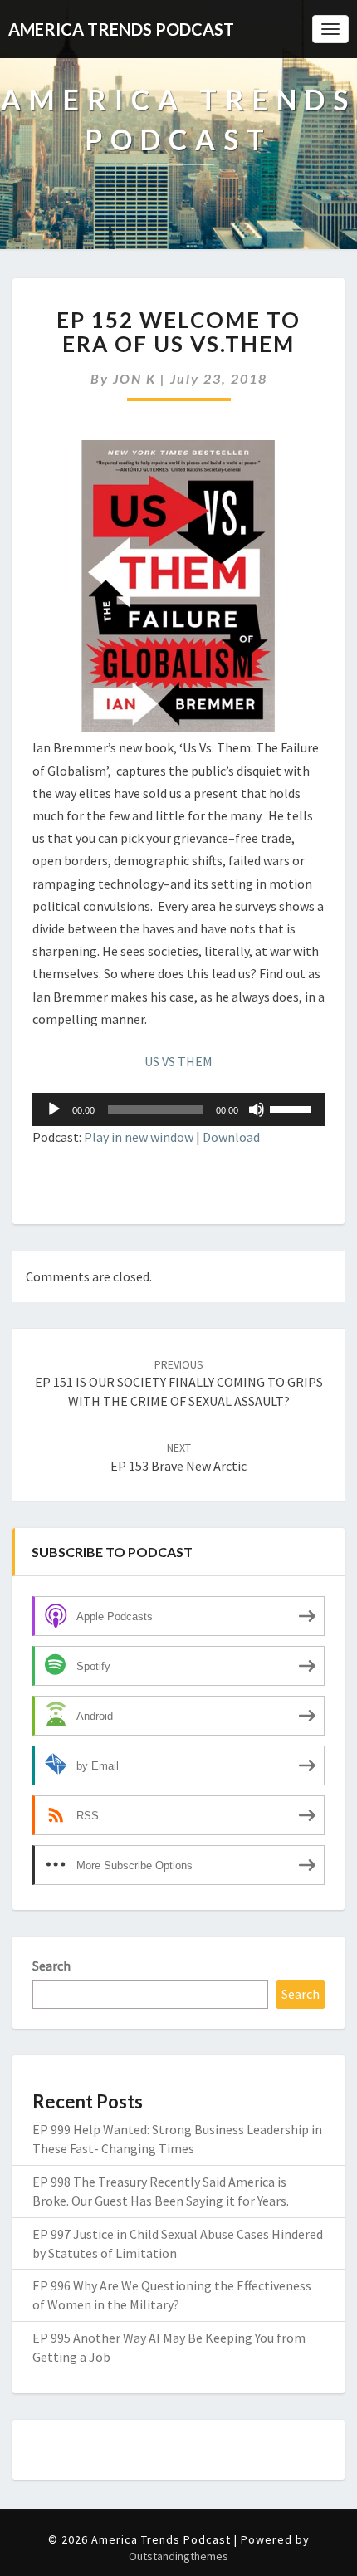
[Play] (54, 1109)
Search (51, 1966)
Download (231, 1137)
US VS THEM (178, 1061)
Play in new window (139, 1137)
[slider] (293, 1108)
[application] (178, 1109)
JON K (134, 378)
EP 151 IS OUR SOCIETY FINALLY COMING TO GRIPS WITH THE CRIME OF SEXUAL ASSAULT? (179, 1383)
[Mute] (257, 1109)
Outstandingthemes (178, 2556)
